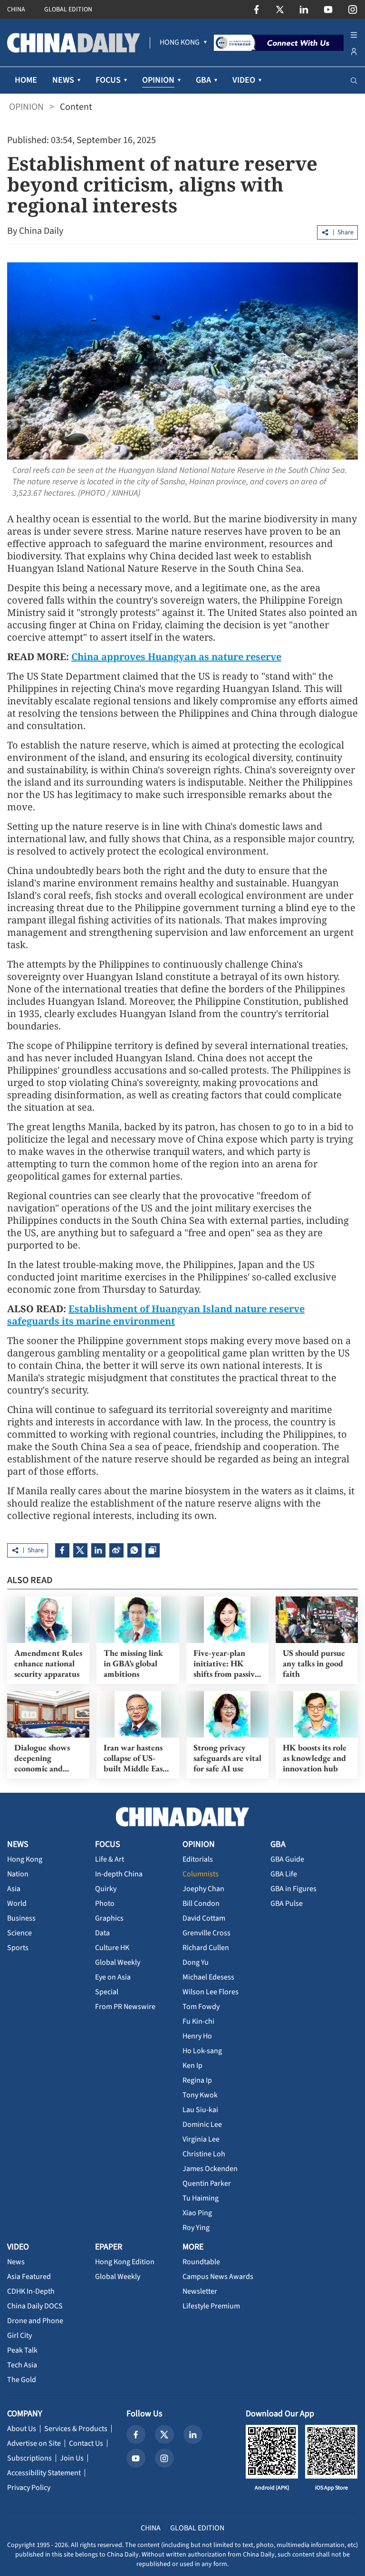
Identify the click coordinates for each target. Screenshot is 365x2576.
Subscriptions (29, 2458)
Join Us (72, 2458)
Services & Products (76, 2429)
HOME (26, 80)
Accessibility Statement (44, 2473)
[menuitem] (180, 43)
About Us (22, 2429)
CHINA (16, 10)
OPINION (26, 107)
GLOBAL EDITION (68, 10)
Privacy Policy (29, 2488)
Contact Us (86, 2443)
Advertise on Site (34, 2443)
